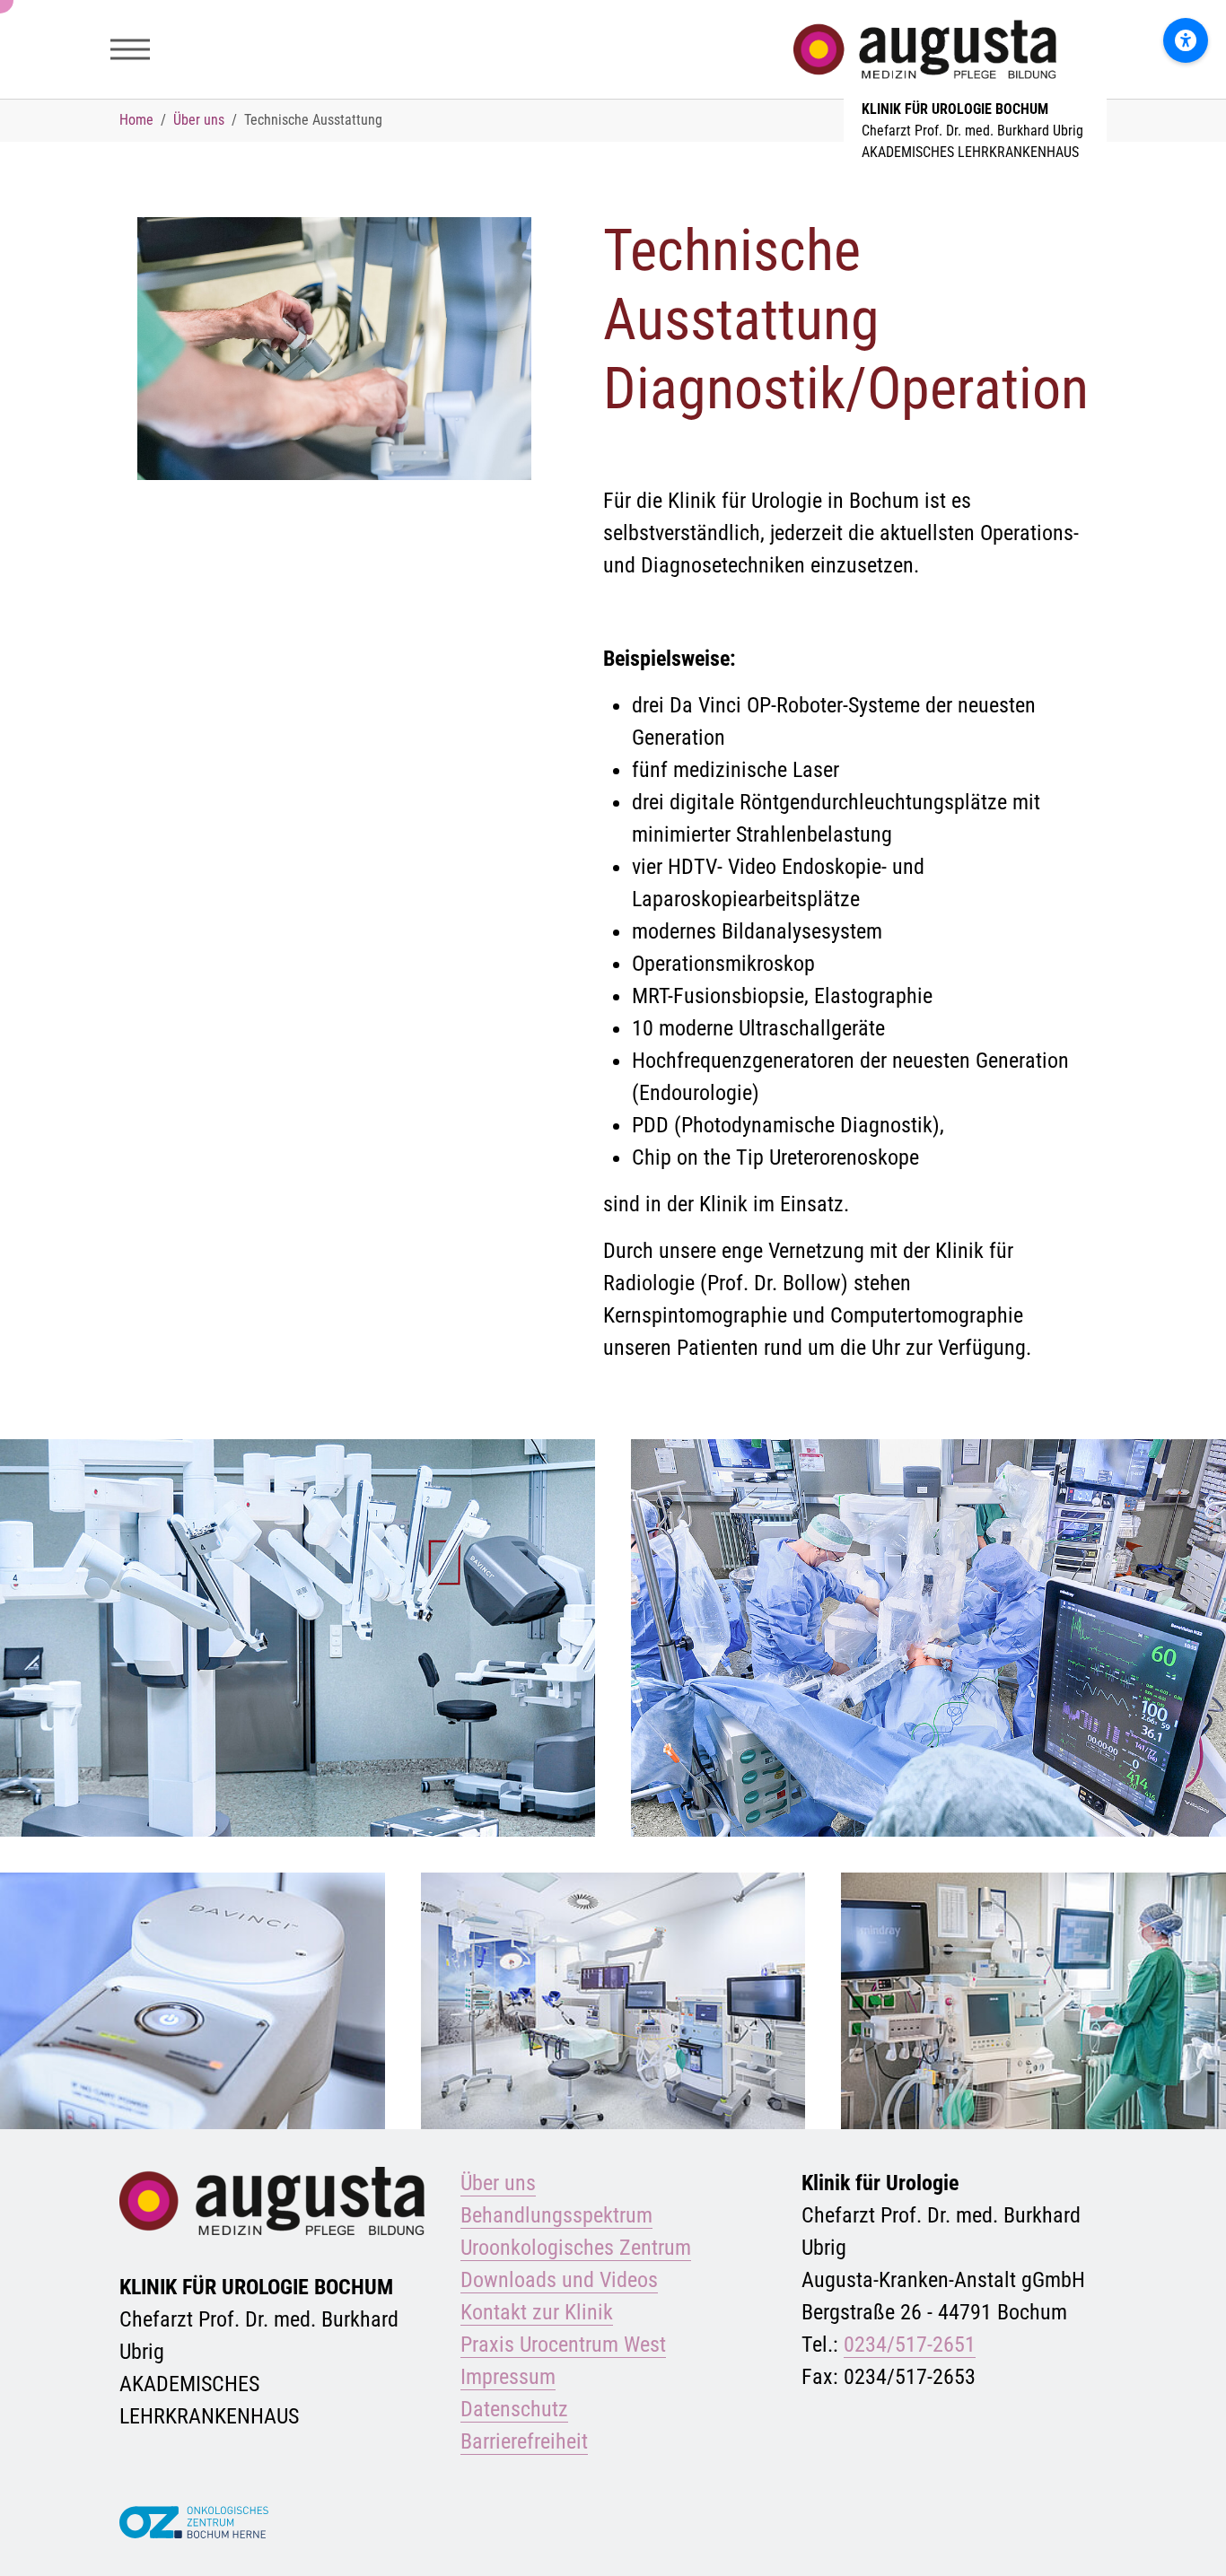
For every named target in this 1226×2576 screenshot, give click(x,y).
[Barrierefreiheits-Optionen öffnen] (1186, 40)
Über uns (498, 2183)
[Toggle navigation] (130, 49)
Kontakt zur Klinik (537, 2312)
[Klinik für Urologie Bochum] (975, 49)
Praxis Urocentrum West (563, 2345)
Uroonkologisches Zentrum (576, 2248)
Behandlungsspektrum (556, 2215)
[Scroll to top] (1187, 2537)
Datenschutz (514, 2409)
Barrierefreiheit (524, 2441)
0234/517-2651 (910, 2345)
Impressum (508, 2377)
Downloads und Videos (559, 2280)
